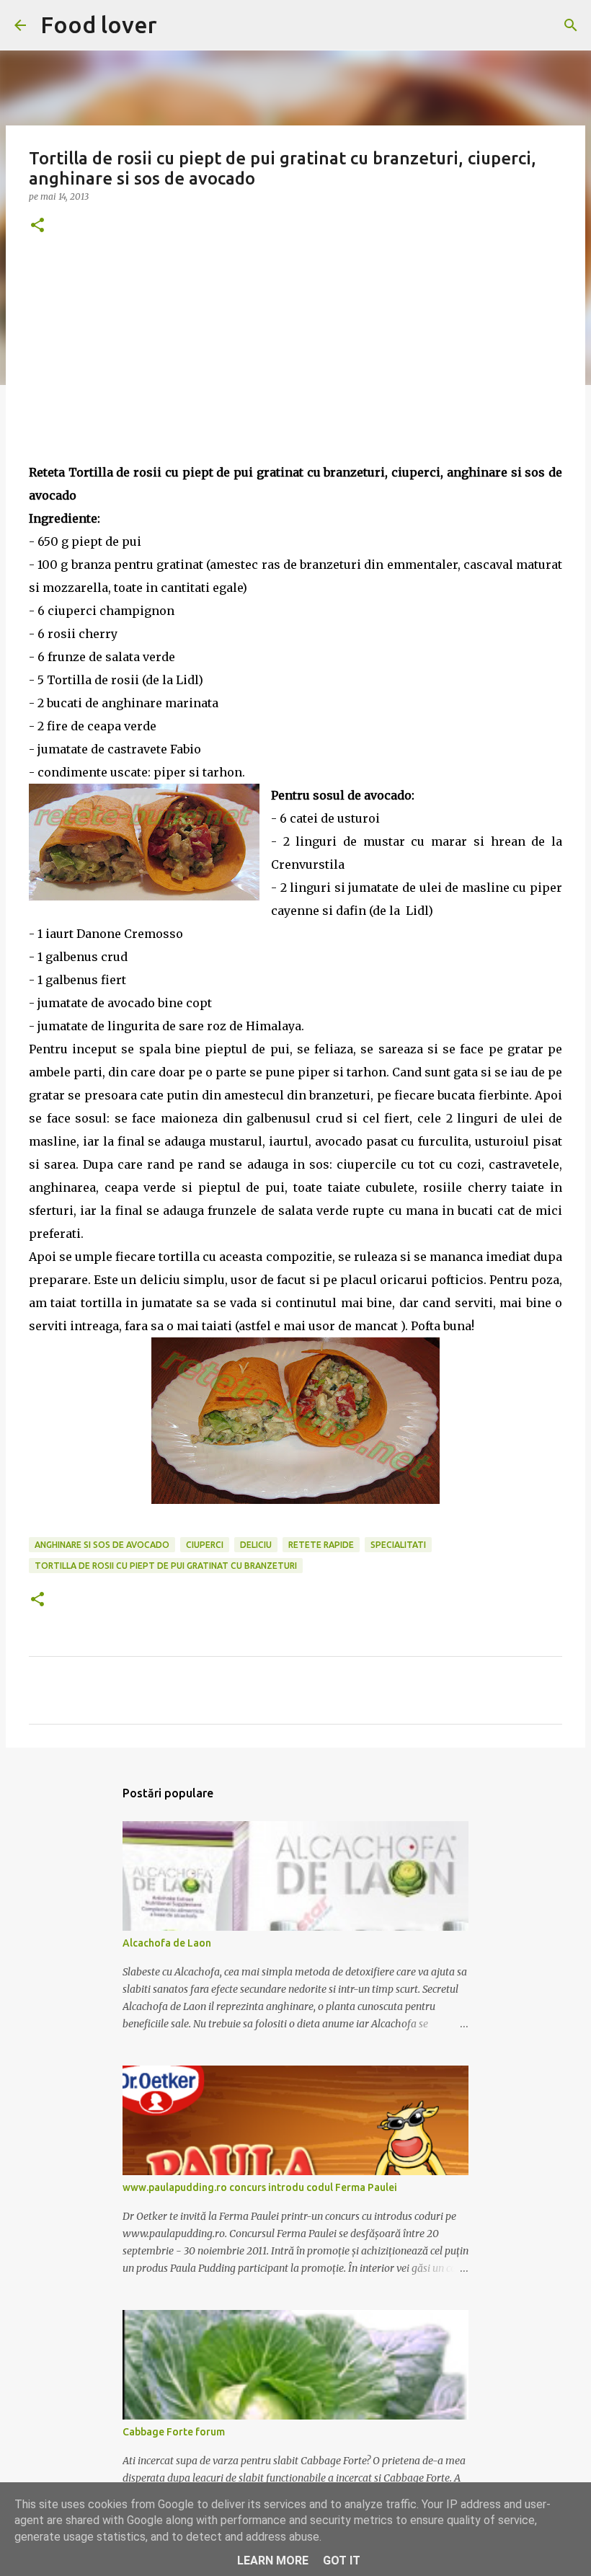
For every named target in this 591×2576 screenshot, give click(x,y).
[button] (37, 226)
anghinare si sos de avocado (102, 1545)
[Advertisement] (295, 360)
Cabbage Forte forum (174, 2432)
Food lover (99, 25)
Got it (342, 2560)
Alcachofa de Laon (167, 1943)
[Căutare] (571, 25)
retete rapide (321, 1545)
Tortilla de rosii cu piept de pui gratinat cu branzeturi (166, 1566)
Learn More (273, 2560)
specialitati (398, 1545)
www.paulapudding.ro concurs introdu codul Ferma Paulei (260, 2187)
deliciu (256, 1545)
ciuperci (205, 1545)
